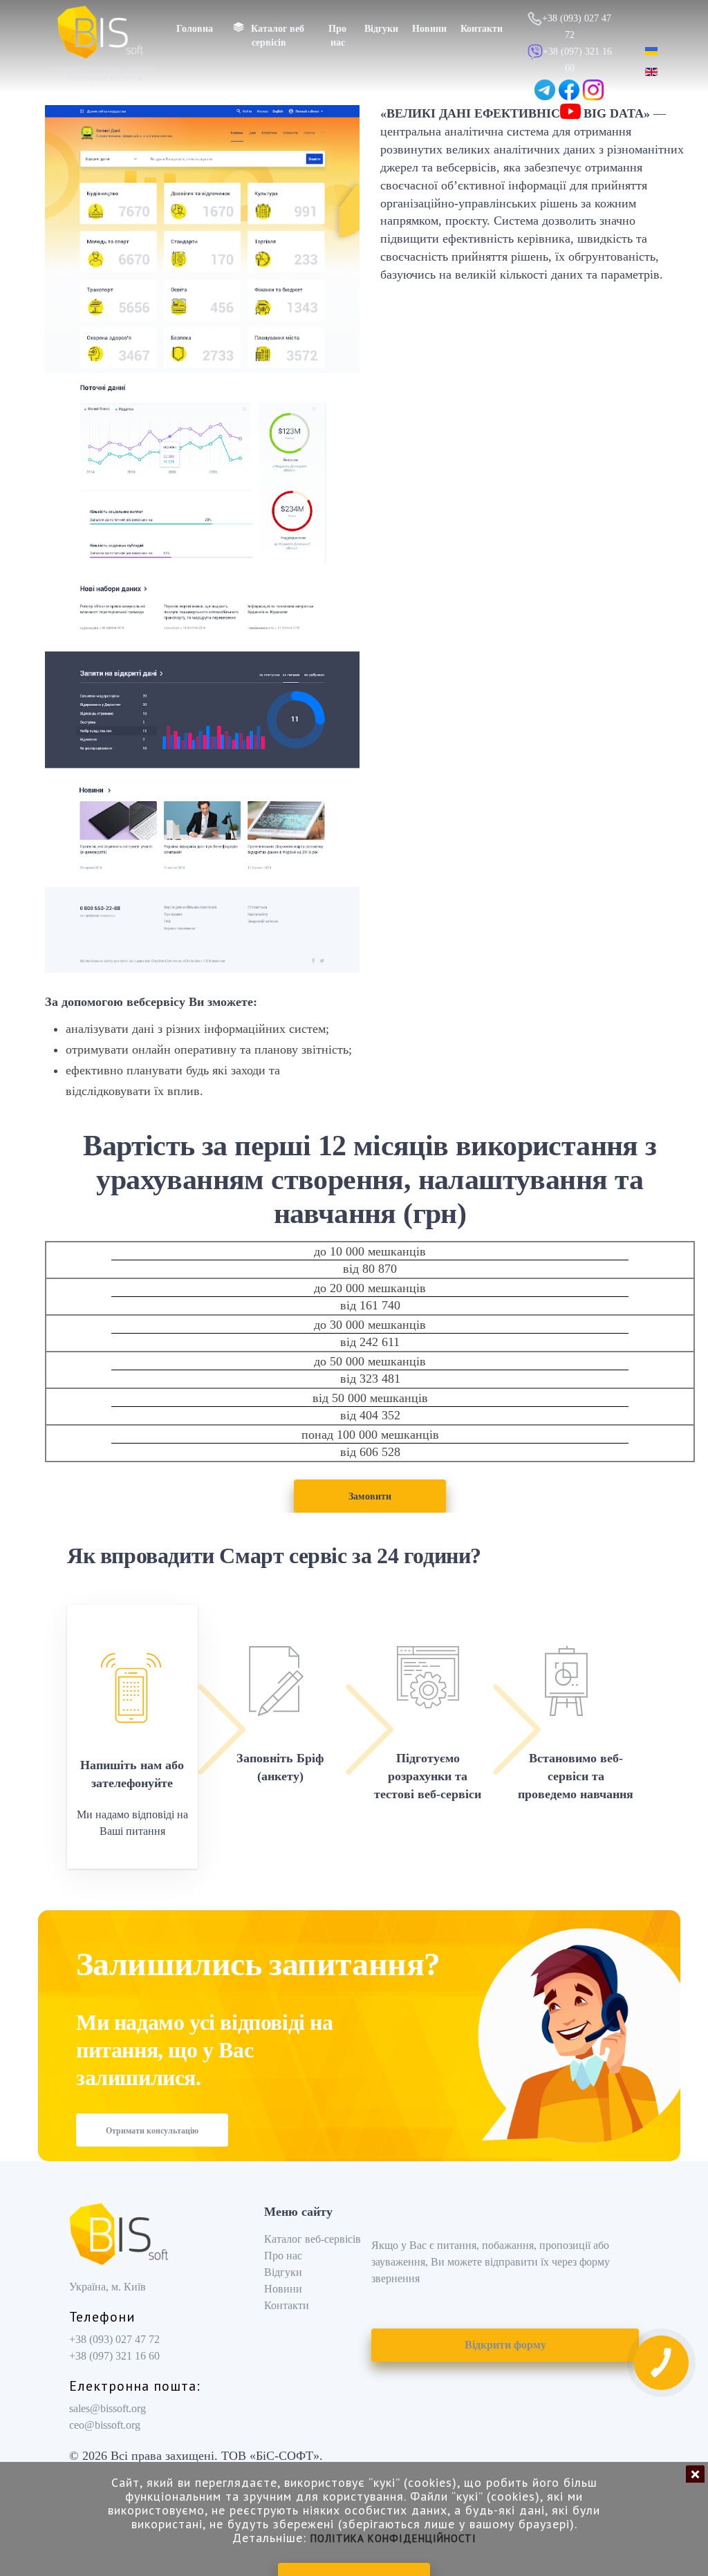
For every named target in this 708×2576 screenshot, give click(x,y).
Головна (195, 29)
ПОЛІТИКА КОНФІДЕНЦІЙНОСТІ (393, 2538)
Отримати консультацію (152, 2131)
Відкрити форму (505, 2345)
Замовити (370, 1496)
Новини (429, 29)
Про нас (337, 36)
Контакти (482, 29)
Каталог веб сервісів (278, 36)
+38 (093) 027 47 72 (114, 2339)
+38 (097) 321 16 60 (114, 2356)
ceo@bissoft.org (105, 2425)
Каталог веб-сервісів (313, 2239)
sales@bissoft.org (108, 2408)
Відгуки (381, 29)
